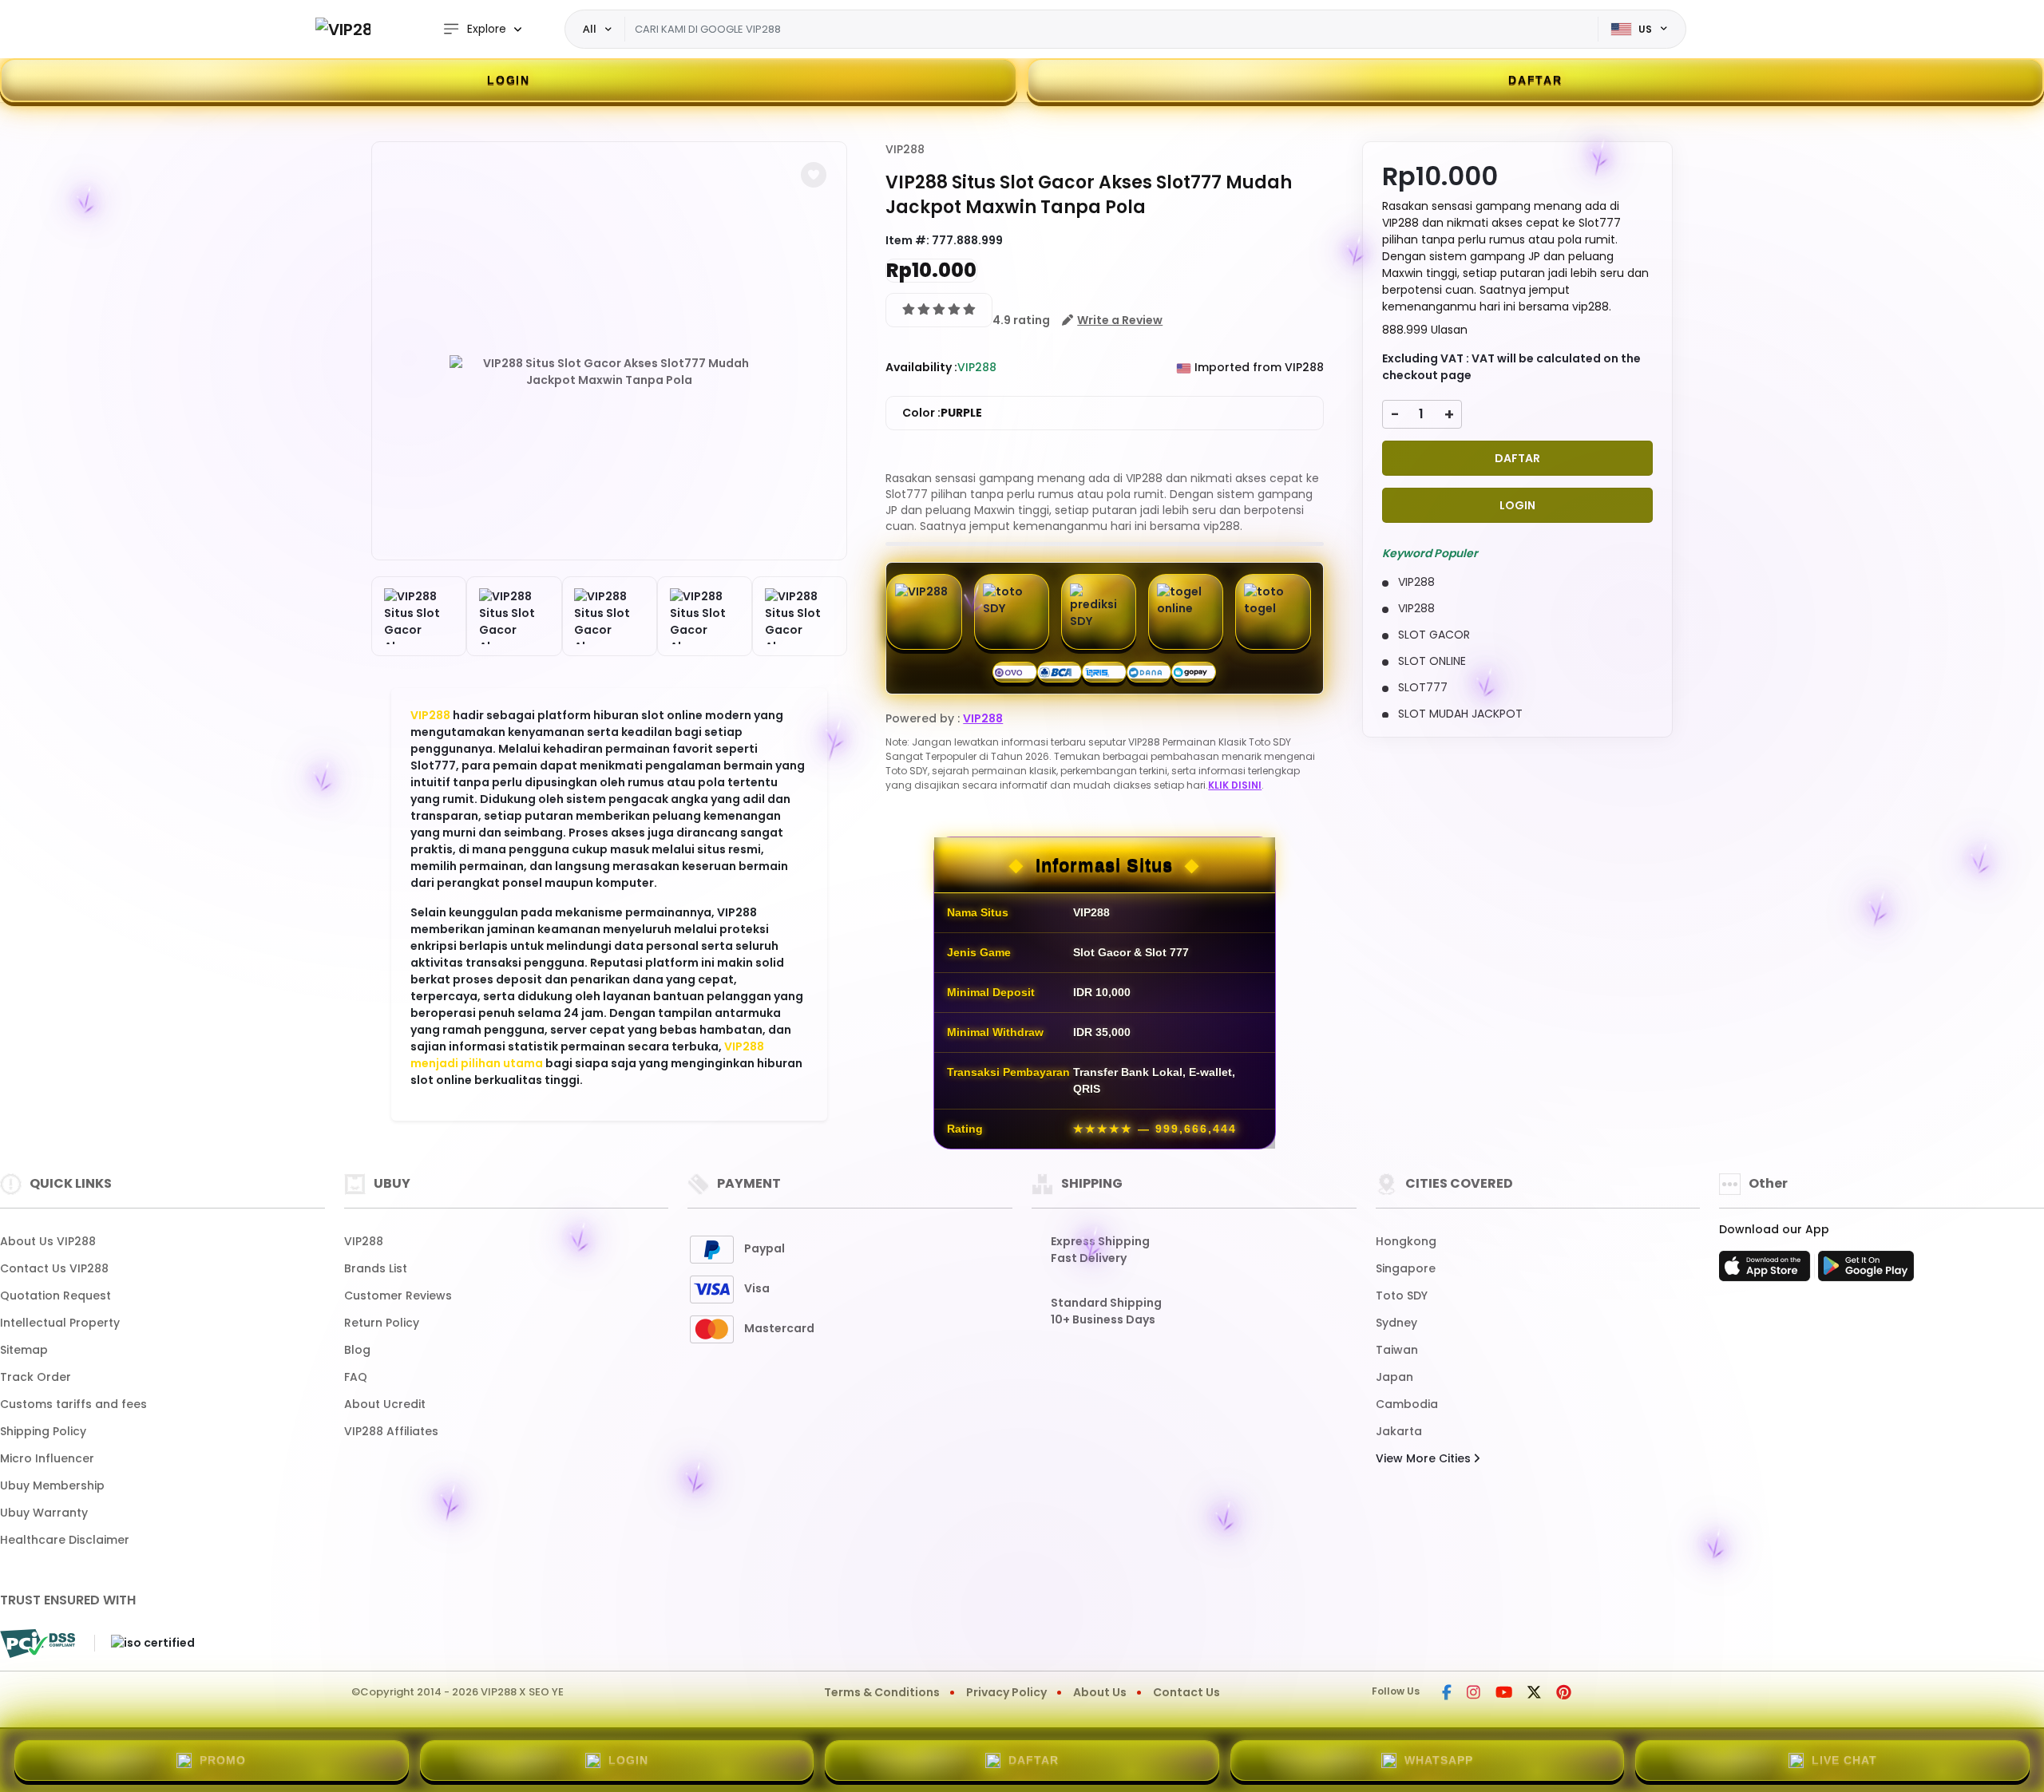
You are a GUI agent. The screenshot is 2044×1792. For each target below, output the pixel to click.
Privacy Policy (1006, 1692)
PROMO (223, 1760)
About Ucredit (385, 1404)
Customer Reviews (398, 1296)
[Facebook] (1447, 1694)
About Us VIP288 (48, 1241)
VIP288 (430, 715)
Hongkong (1406, 1241)
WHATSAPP (1439, 1760)
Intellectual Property (60, 1323)
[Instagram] (1474, 1694)
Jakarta (1399, 1431)
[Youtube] (1504, 1694)
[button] (814, 175)
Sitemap (24, 1350)
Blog (357, 1350)
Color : (942, 413)
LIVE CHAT (1844, 1760)
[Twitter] (1534, 1694)
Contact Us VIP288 (54, 1268)
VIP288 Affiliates (391, 1431)
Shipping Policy (43, 1431)
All (590, 29)
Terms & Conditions (882, 1692)
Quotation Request (55, 1296)
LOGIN (509, 80)
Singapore (1406, 1268)
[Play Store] (1866, 1271)
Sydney (1396, 1323)
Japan (1394, 1377)
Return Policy (382, 1323)
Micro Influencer (47, 1458)
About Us (1100, 1692)
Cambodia (1407, 1404)
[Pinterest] (1564, 1694)
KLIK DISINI (1235, 785)
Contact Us (1186, 1692)
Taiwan (1397, 1350)
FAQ (356, 1377)
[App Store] (1767, 1271)
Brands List (376, 1268)
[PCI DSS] (38, 1644)
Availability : (921, 367)
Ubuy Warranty (44, 1513)
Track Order (36, 1377)
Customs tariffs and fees (73, 1404)
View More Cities (1425, 1458)
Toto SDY (1402, 1296)
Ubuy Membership (52, 1485)
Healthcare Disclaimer (65, 1540)
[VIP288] (343, 29)
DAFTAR (1535, 80)
